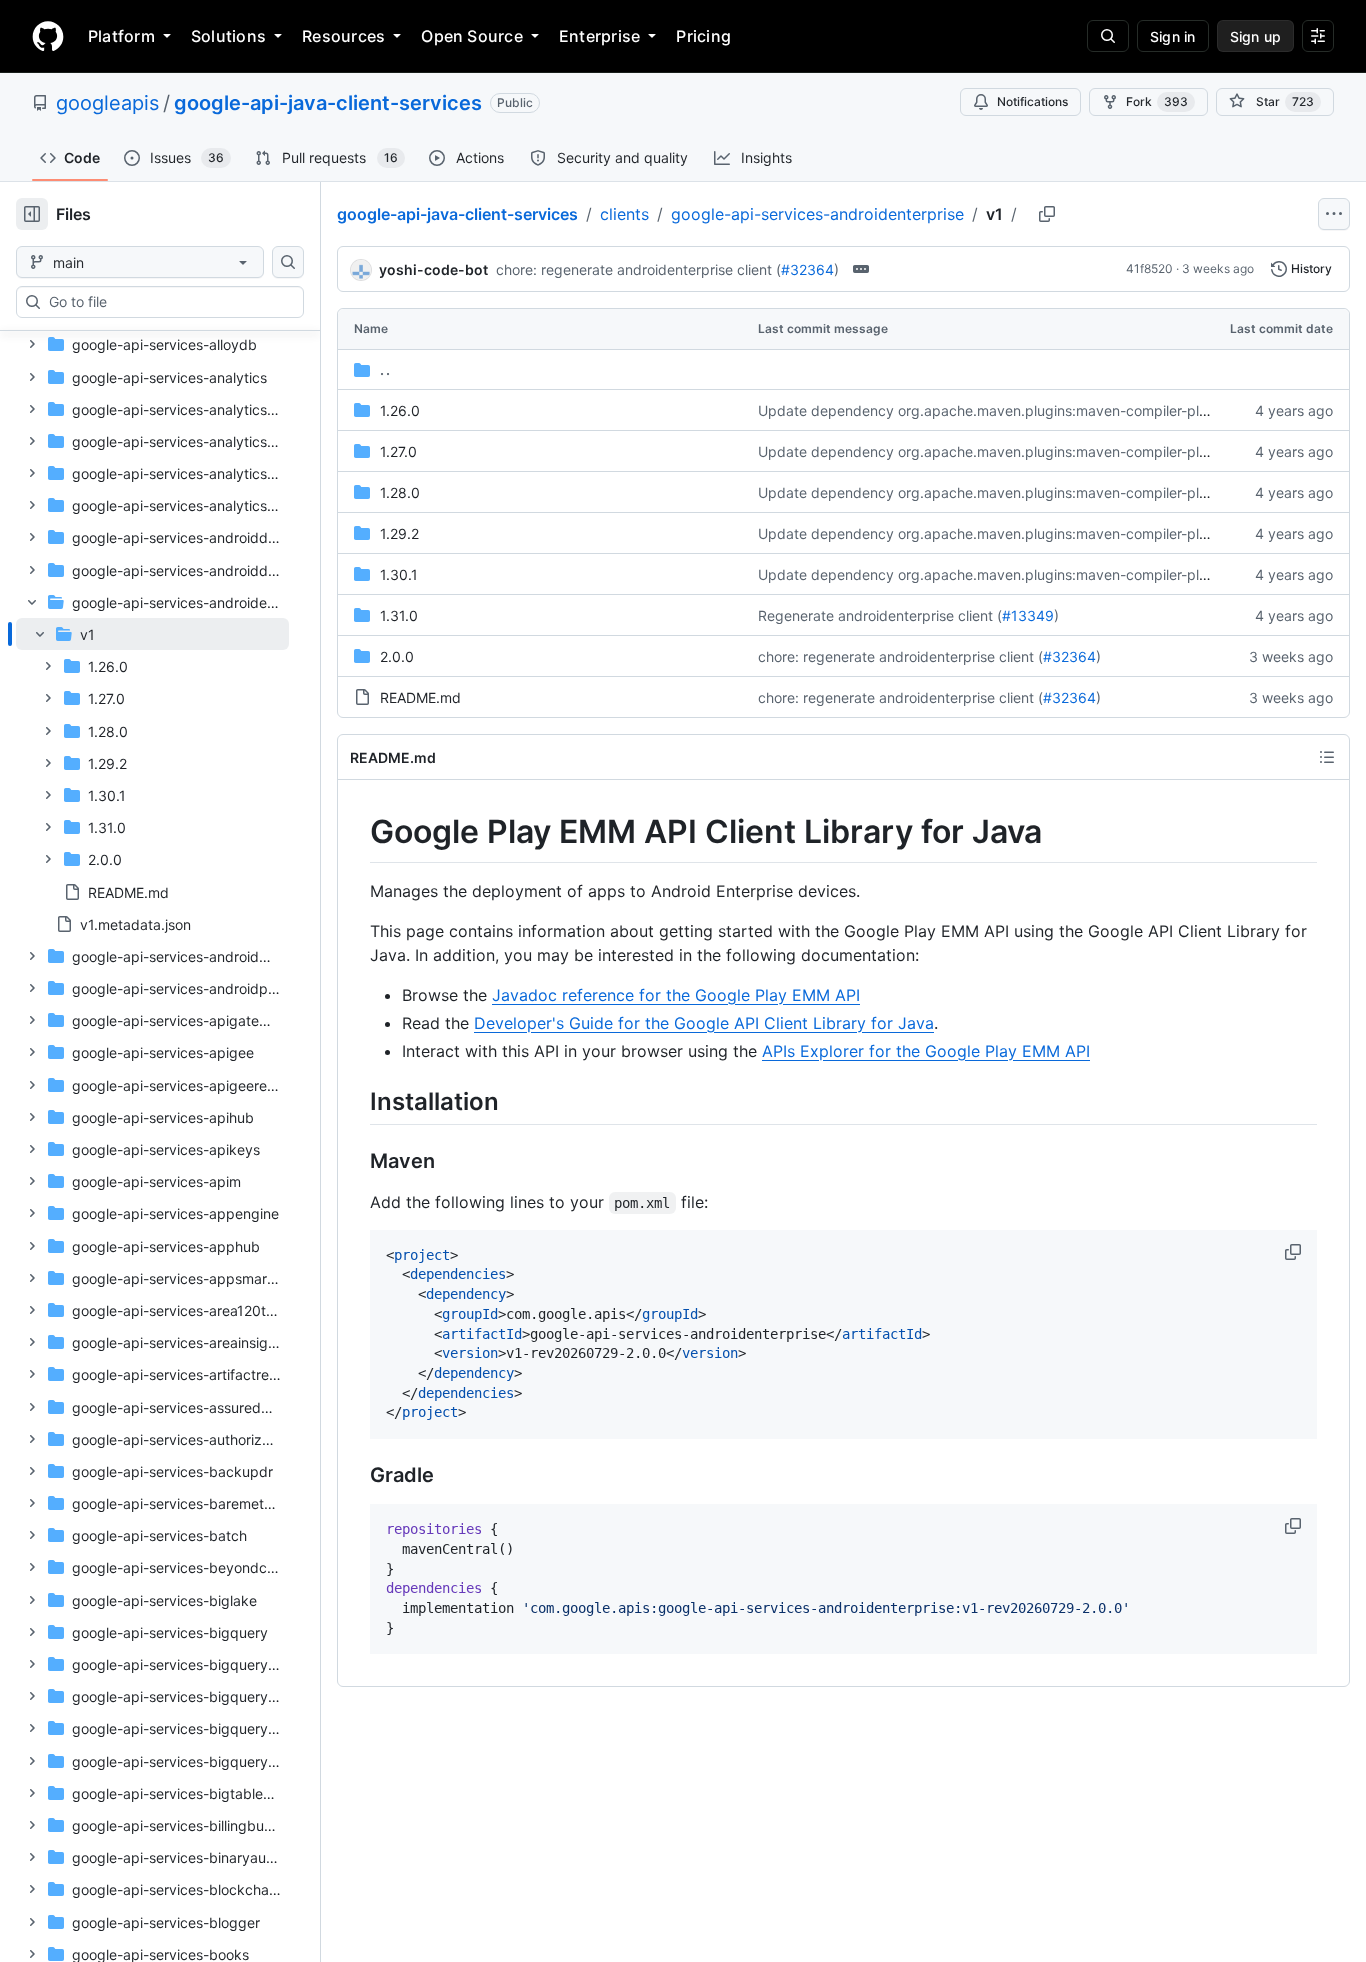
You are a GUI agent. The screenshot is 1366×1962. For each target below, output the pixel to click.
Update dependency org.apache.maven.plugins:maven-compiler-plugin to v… (1012, 410)
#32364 (807, 269)
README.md (420, 697)
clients (624, 214)
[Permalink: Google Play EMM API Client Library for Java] (356, 832)
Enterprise (599, 36)
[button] (1295, 1252)
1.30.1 (399, 574)
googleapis (107, 103)
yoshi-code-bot (433, 269)
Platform (121, 36)
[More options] (1334, 214)
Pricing (703, 36)
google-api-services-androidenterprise (817, 214)
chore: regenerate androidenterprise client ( (638, 269)
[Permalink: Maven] (356, 1161)
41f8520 (1149, 268)
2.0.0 (397, 656)
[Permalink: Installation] (356, 1101)
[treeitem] (152, 763)
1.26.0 (400, 410)
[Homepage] (48, 36)
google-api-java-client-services (328, 103)
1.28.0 (400, 492)
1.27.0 (398, 451)
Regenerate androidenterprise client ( (880, 615)
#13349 (1028, 615)
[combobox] (168, 302)
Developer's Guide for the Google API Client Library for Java (704, 1023)
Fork (1157, 101)
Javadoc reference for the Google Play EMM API (676, 995)
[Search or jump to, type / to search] (1108, 36)
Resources (343, 36)
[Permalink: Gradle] (356, 1476)
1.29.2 (399, 533)
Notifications (1032, 101)
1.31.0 (399, 615)
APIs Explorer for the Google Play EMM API (926, 1051)
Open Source (472, 36)
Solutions (228, 36)
